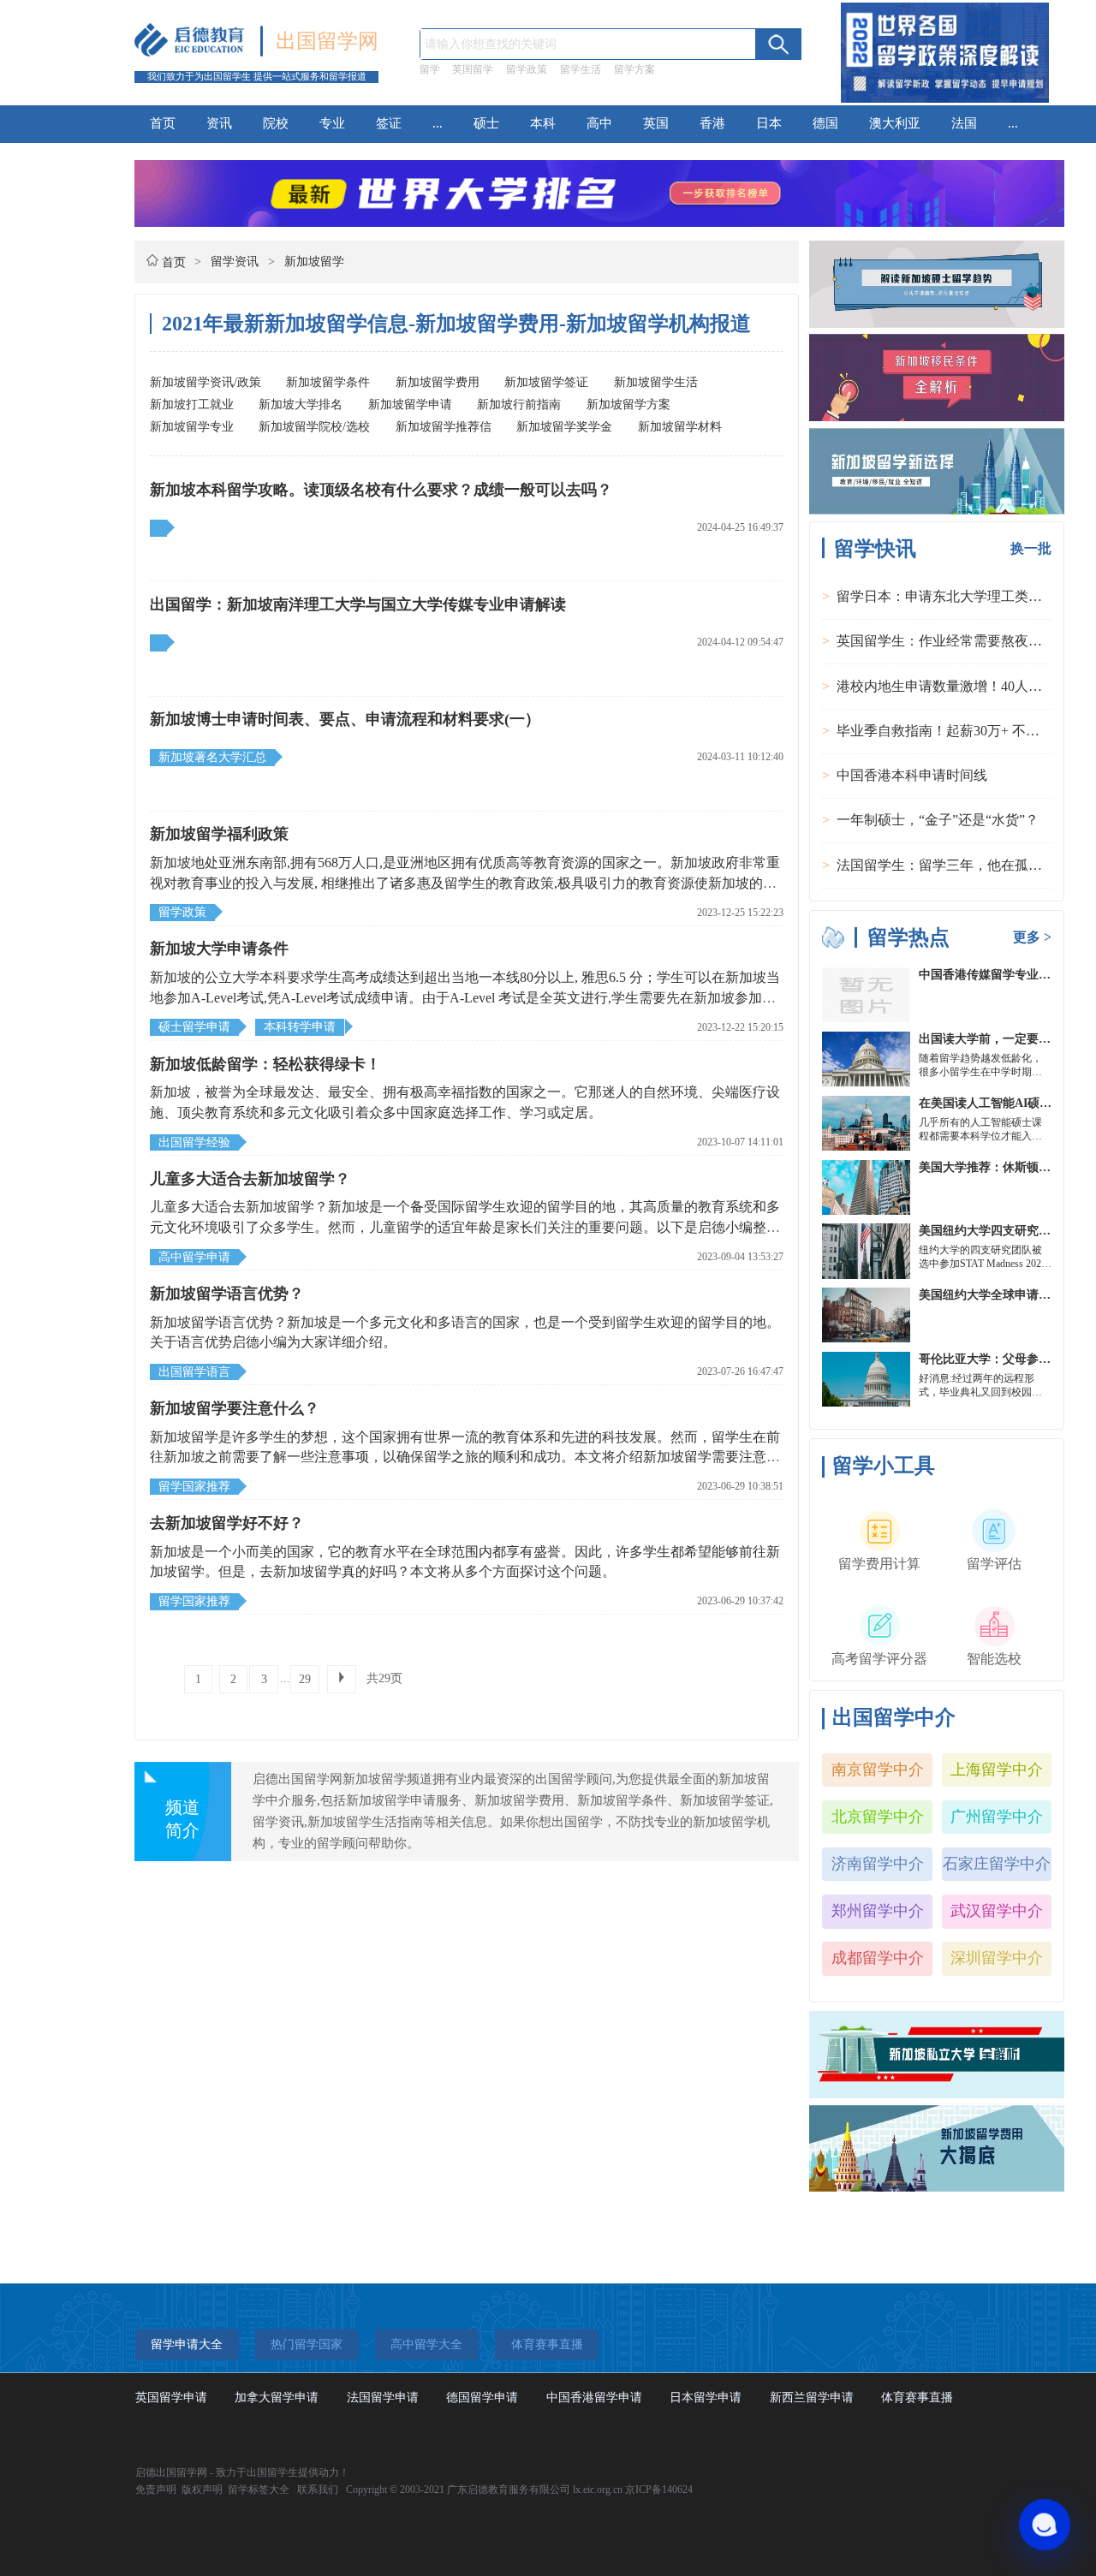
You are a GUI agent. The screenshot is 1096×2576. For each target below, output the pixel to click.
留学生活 (581, 69)
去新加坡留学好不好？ (227, 1523)
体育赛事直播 (917, 2398)
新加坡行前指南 (519, 405)
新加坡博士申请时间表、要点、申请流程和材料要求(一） (345, 719)
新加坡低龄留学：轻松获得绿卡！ (265, 1064)
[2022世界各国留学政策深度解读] (945, 102)
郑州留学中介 (878, 1911)
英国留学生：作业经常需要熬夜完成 (946, 641)
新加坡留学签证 (546, 382)
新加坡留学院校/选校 (314, 427)
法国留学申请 (383, 2398)
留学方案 (634, 69)
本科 (543, 123)
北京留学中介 (878, 1817)
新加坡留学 (314, 262)
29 (305, 1679)
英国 (656, 123)
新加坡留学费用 (438, 382)
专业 (332, 123)
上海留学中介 (997, 1770)
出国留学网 (327, 41)
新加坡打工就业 (192, 405)
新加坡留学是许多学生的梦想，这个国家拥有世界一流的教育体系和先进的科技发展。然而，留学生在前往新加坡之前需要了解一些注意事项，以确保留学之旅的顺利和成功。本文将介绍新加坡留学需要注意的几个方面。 (465, 1457)
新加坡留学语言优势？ (227, 1294)
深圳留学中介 (997, 1958)
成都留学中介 (878, 1958)
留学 (430, 69)
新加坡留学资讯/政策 (205, 382)
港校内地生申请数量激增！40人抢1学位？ (963, 686)
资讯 (219, 123)
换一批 (1031, 548)
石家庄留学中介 (997, 1864)
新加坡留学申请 (410, 405)
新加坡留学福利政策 (219, 834)
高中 (599, 123)
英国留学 (473, 69)
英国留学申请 (171, 2398)
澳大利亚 (895, 123)
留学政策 (527, 69)
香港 (712, 123)
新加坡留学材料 (680, 427)
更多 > (1032, 937)
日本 (769, 123)
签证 (389, 123)
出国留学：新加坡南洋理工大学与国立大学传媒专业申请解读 (358, 604)
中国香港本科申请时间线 (912, 775)
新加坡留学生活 (656, 382)
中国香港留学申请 (594, 2398)
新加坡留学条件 (328, 382)
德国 (825, 123)
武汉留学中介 (997, 1911)
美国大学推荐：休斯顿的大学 (997, 1167)
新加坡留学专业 (192, 427)
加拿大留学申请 (277, 2398)
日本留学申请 (706, 2398)
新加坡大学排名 (301, 405)
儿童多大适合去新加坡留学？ (250, 1179)
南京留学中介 (878, 1770)
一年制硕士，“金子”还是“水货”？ (938, 820)
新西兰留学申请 (812, 2398)
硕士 (486, 123)
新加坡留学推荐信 (444, 427)
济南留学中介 (878, 1864)
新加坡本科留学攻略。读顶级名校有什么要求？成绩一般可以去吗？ (381, 490)
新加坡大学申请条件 (219, 949)
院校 (276, 123)
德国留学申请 (482, 2398)
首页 (163, 123)
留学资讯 (235, 262)
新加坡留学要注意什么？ (235, 1408)
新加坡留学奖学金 (564, 427)
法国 (964, 123)
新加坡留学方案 (628, 405)
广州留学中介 (997, 1817)
